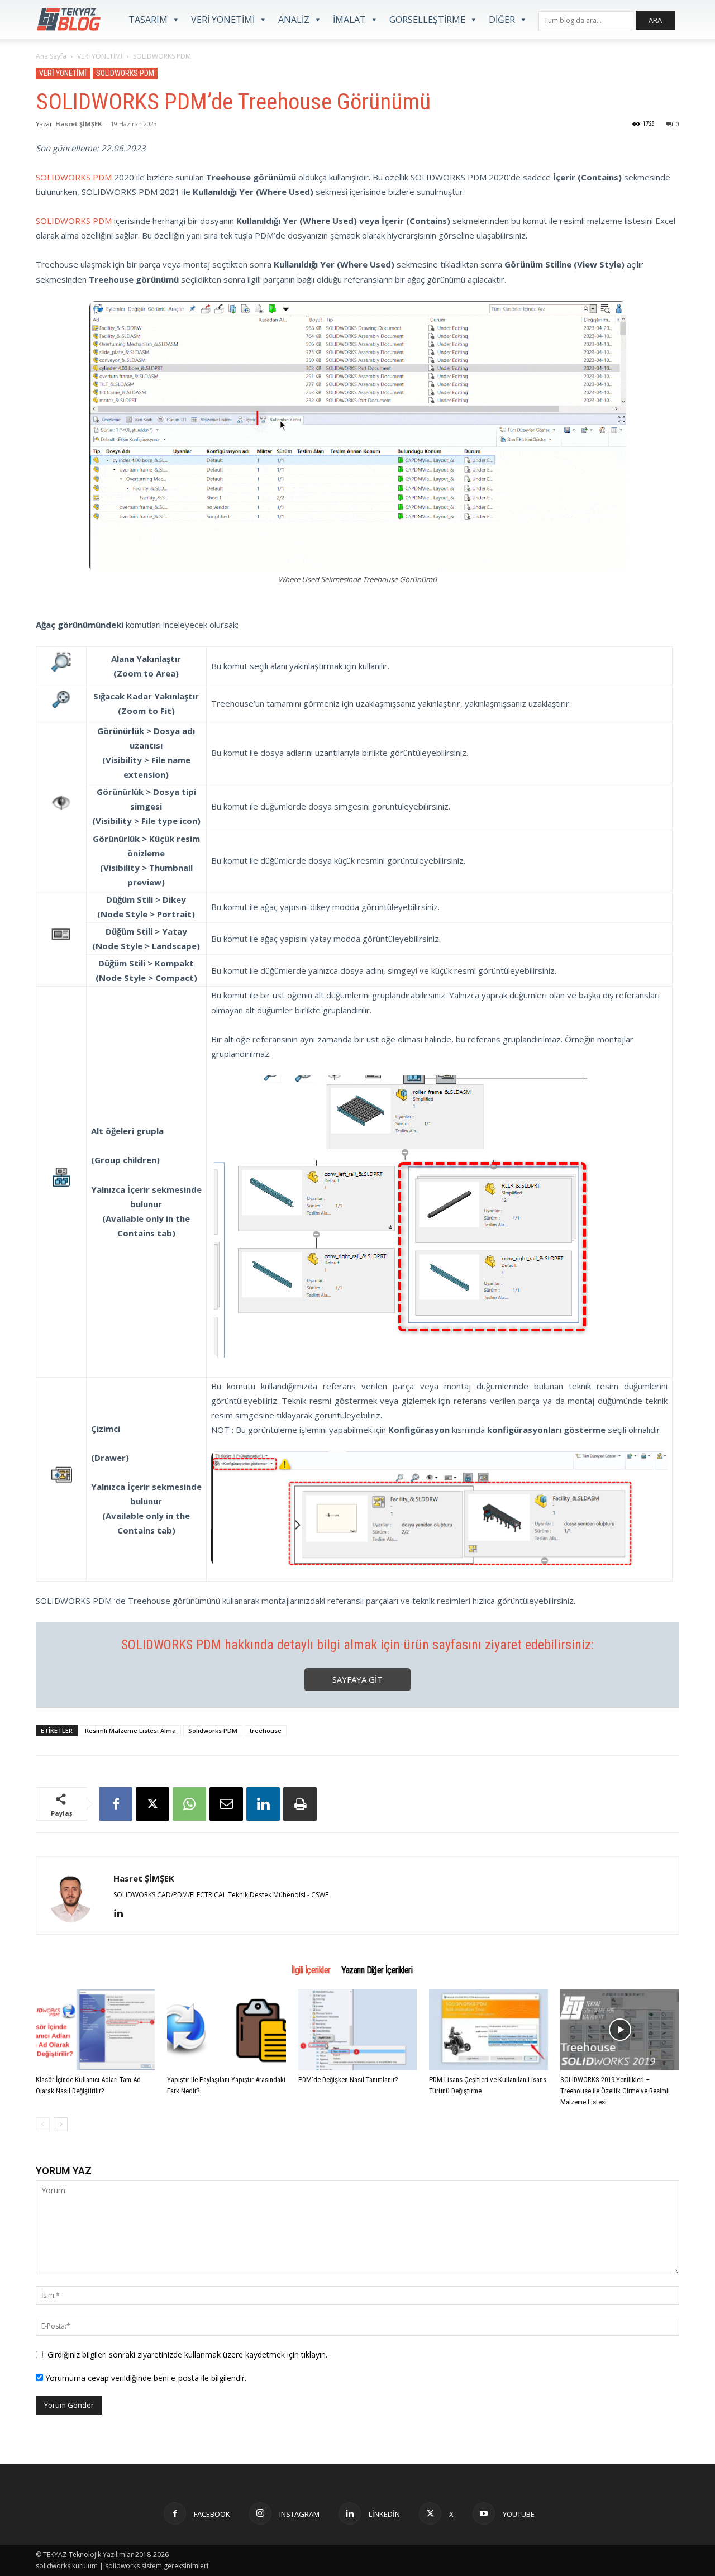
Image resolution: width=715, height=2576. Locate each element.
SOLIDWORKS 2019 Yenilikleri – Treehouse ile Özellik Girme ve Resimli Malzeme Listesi (615, 2091)
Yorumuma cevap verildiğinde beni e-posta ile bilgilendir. (145, 2378)
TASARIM (148, 20)
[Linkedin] (263, 1804)
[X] (152, 1804)
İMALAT (349, 20)
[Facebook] (116, 1804)
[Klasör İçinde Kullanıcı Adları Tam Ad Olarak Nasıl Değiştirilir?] (95, 2030)
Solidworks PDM (213, 1730)
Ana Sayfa (51, 56)
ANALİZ (294, 20)
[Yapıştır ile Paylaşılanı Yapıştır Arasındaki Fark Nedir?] (227, 2030)
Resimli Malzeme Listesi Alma (130, 1730)
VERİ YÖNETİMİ (223, 20)
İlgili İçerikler (311, 1970)
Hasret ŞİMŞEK (78, 124)
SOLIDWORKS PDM (125, 73)
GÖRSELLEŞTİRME (427, 20)
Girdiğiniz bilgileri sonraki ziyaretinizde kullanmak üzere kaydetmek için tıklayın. (187, 2354)
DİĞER (502, 20)
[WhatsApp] (189, 1804)
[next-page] (61, 2124)
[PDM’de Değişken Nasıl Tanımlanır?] (358, 2030)
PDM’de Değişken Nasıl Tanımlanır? (348, 2080)
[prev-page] (43, 2124)
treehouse (266, 1730)
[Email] (226, 1804)
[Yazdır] (300, 1804)
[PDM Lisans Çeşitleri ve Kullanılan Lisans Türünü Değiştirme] (488, 2030)
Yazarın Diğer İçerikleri (377, 1970)
